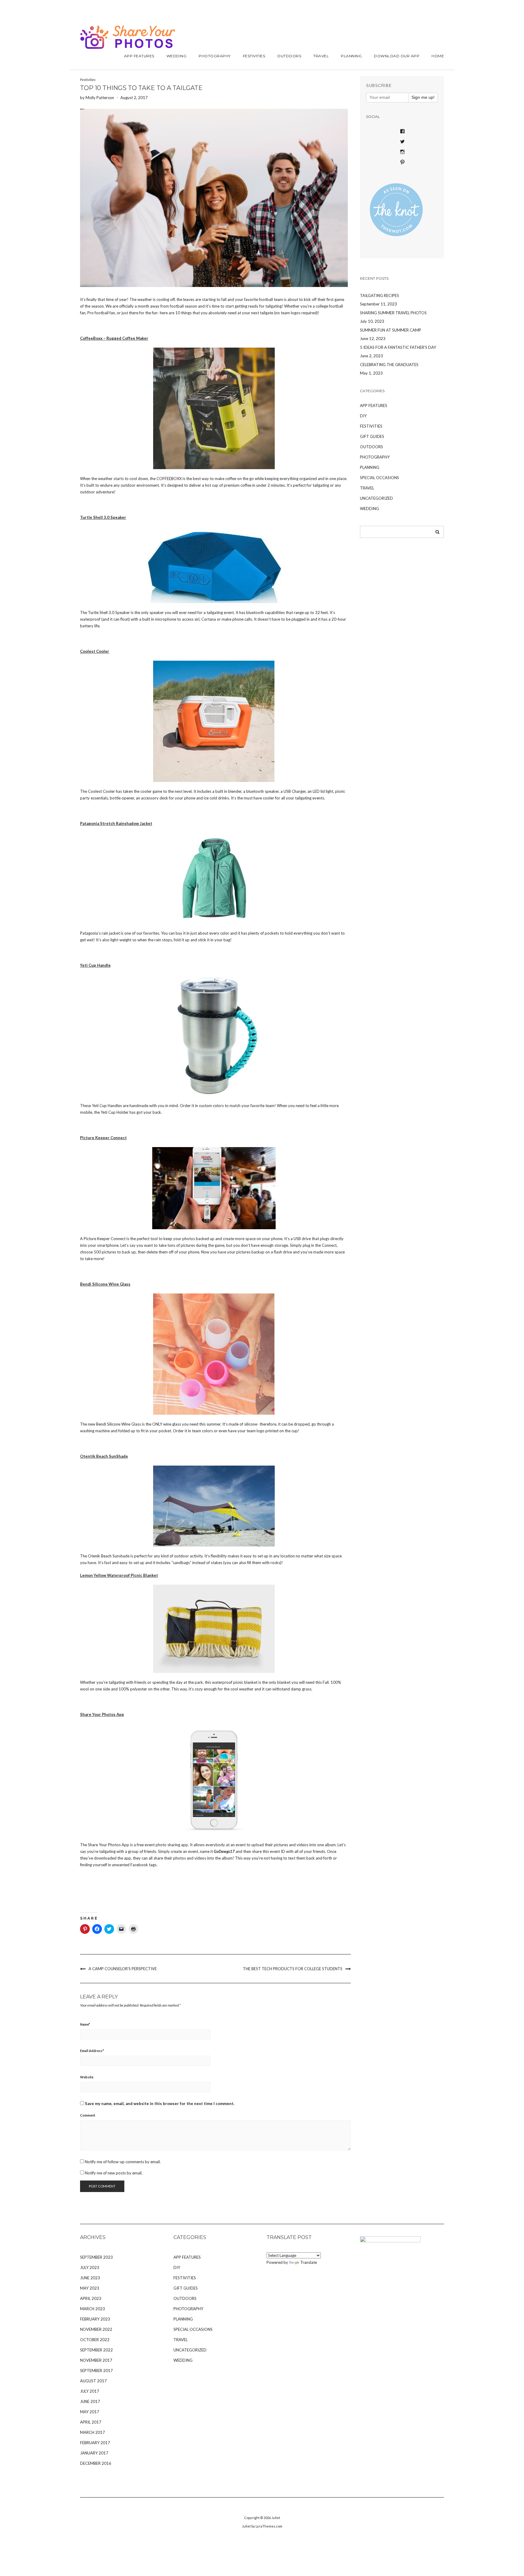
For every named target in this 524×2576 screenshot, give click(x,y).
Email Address (92, 2051)
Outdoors (289, 56)
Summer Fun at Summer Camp (391, 330)
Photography (215, 56)
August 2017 (93, 2381)
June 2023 (90, 2278)
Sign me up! (423, 97)
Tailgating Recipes (380, 295)
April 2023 (91, 2298)
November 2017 (96, 2360)
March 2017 (92, 2432)
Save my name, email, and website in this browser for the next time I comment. (160, 2104)
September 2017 (96, 2371)
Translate (309, 2262)
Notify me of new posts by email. (114, 2173)
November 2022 (96, 2329)
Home (438, 56)
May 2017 (90, 2412)
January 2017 (94, 2453)
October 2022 (95, 2340)
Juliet (276, 2518)
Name (85, 2024)
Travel (321, 56)
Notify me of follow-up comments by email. (123, 2162)
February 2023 (95, 2319)
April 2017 (91, 2422)
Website (87, 2077)
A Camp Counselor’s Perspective (123, 1969)
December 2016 (96, 2463)
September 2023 (96, 2257)
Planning (351, 56)
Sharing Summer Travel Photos (393, 313)
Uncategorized (376, 498)
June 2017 (90, 2401)
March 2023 (92, 2309)
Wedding (177, 56)
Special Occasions (380, 478)
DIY (363, 416)
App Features (139, 56)
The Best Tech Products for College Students (293, 1969)
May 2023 (90, 2288)
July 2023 (90, 2267)
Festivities (254, 56)
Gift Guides (372, 436)
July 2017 (90, 2391)
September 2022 (96, 2350)
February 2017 (95, 2443)
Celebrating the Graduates (389, 365)
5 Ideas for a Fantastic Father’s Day (398, 347)
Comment (88, 2115)
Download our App (397, 56)
